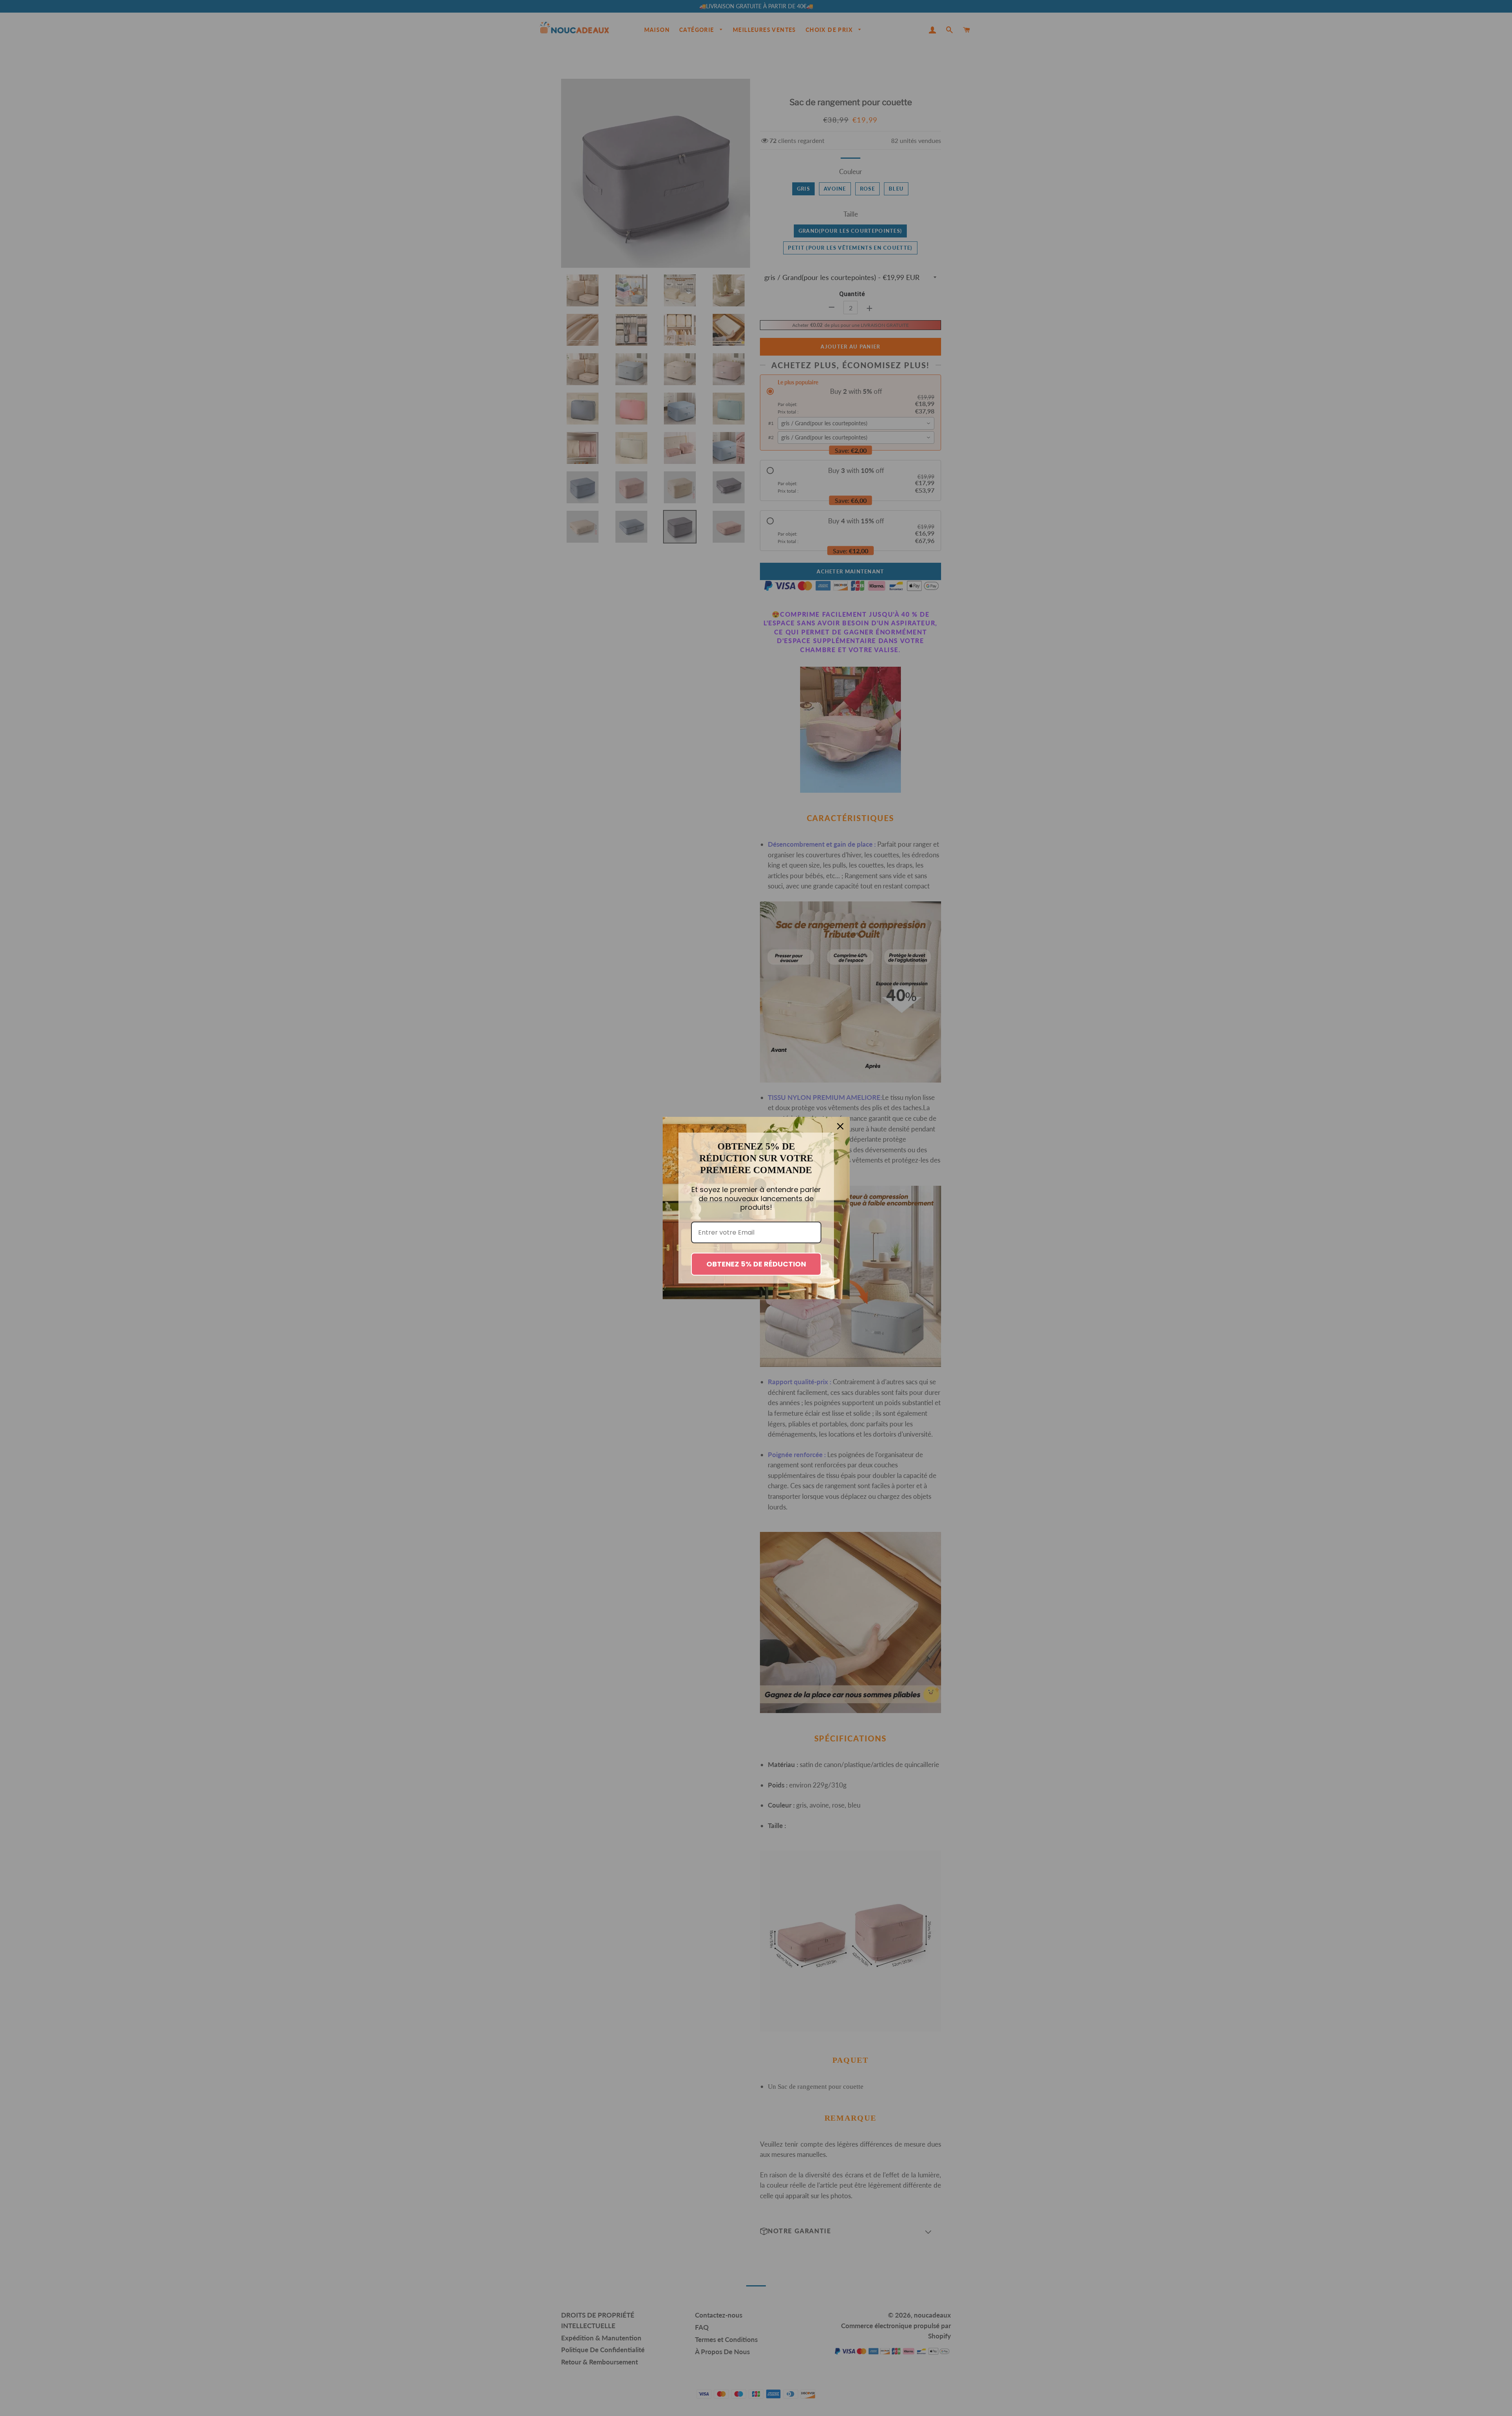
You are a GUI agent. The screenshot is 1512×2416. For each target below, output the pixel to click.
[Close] (840, 1126)
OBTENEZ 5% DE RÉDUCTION (756, 1264)
